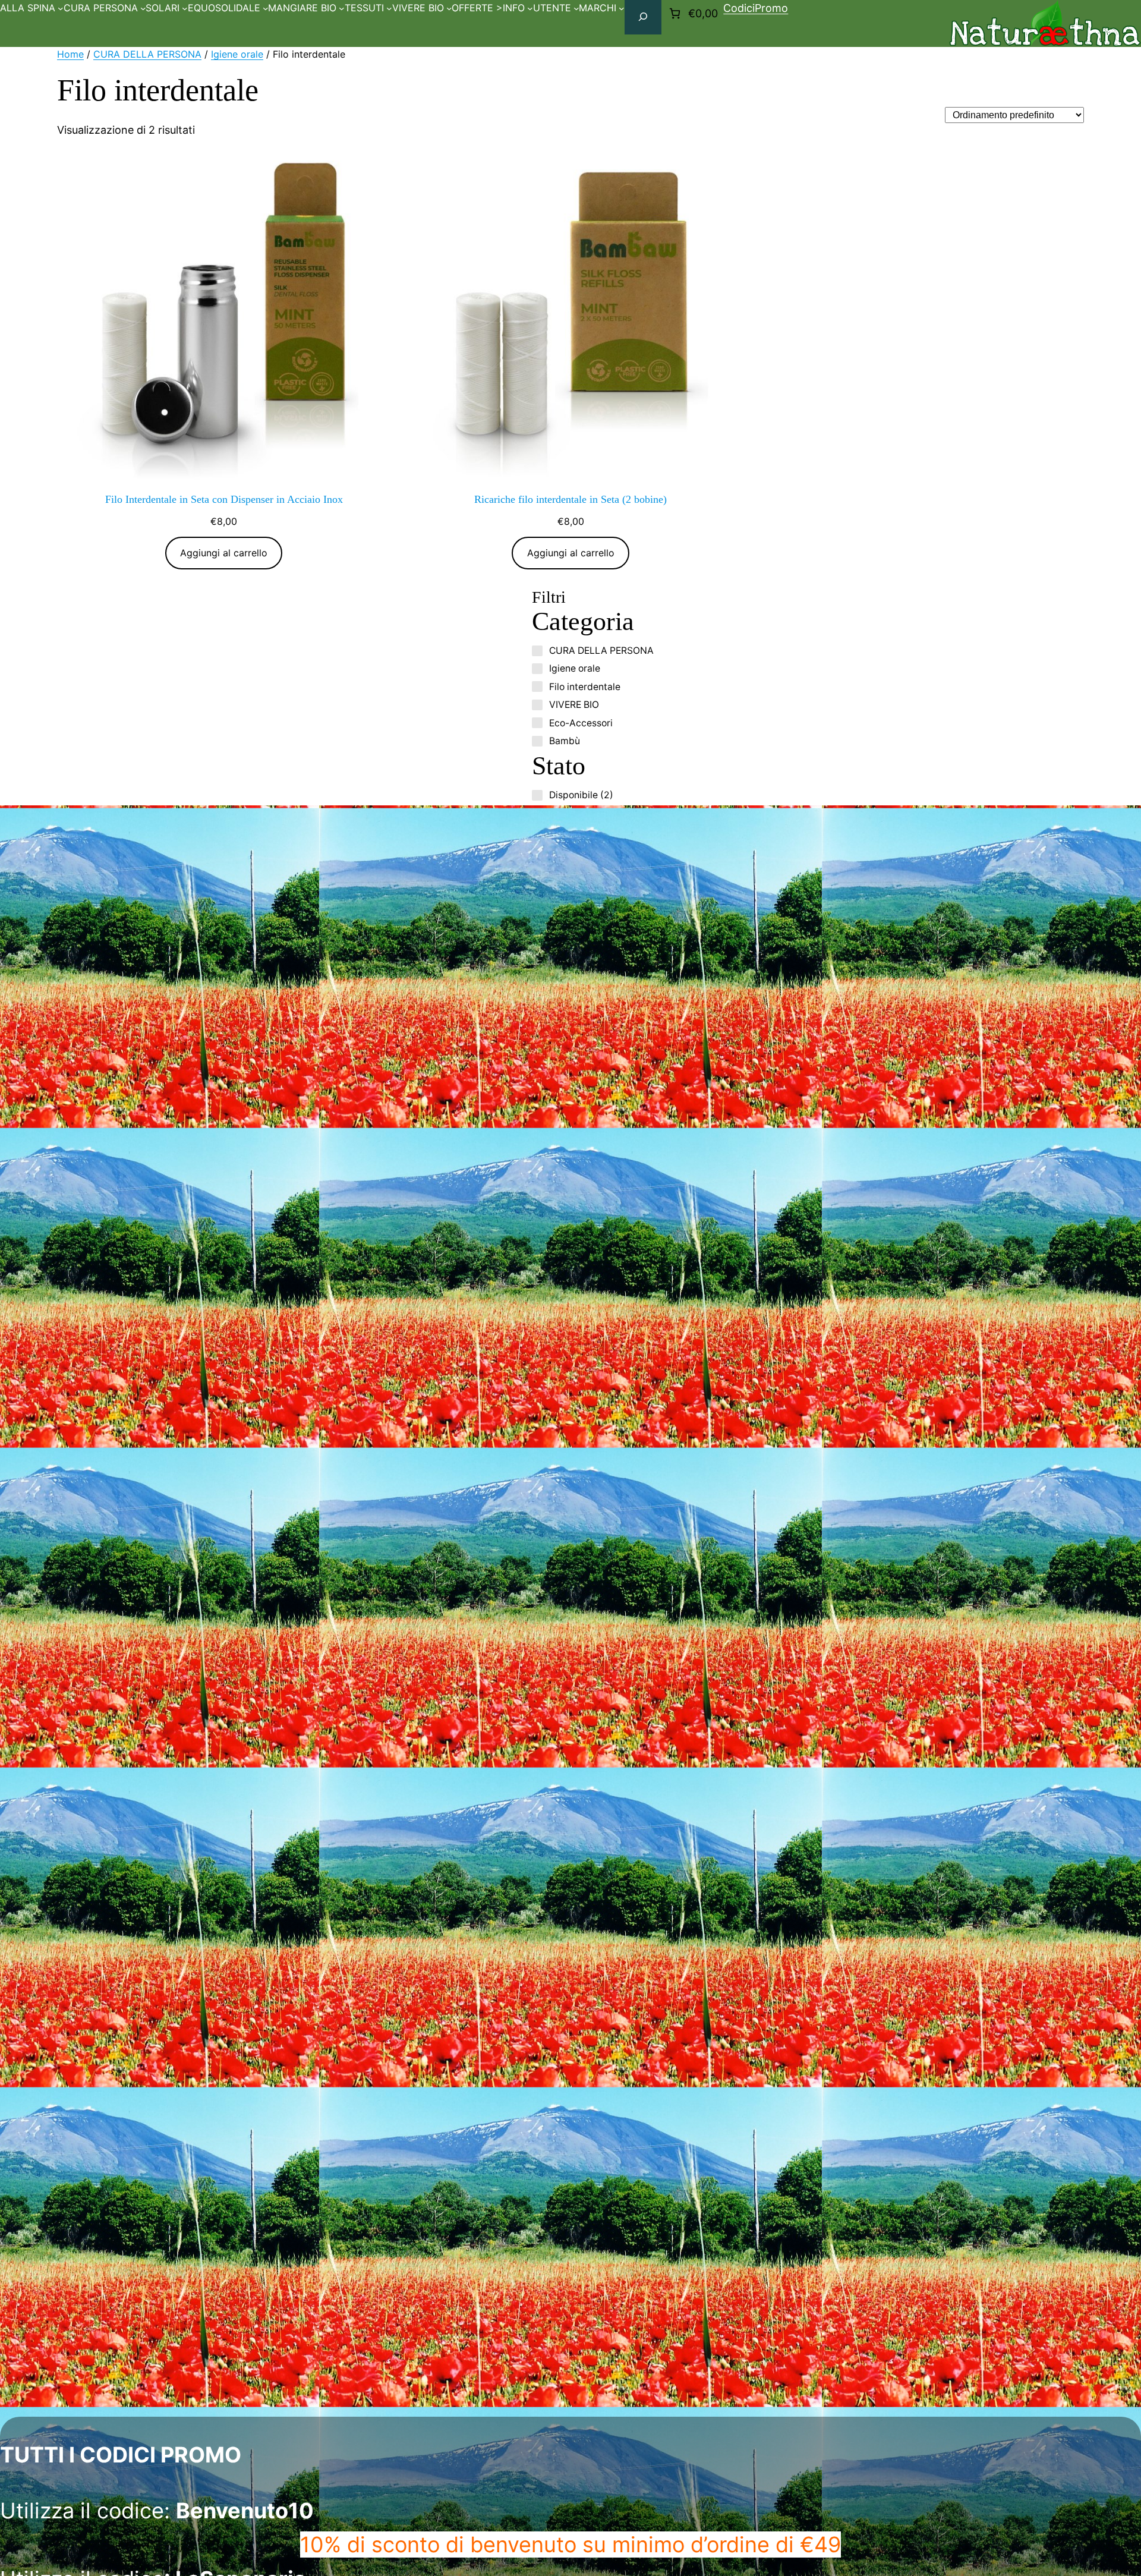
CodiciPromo (756, 8)
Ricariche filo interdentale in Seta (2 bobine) (570, 499)
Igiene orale (237, 54)
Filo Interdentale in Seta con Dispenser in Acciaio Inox (224, 499)
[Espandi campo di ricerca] (643, 17)
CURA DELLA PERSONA (147, 54)
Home (70, 54)
